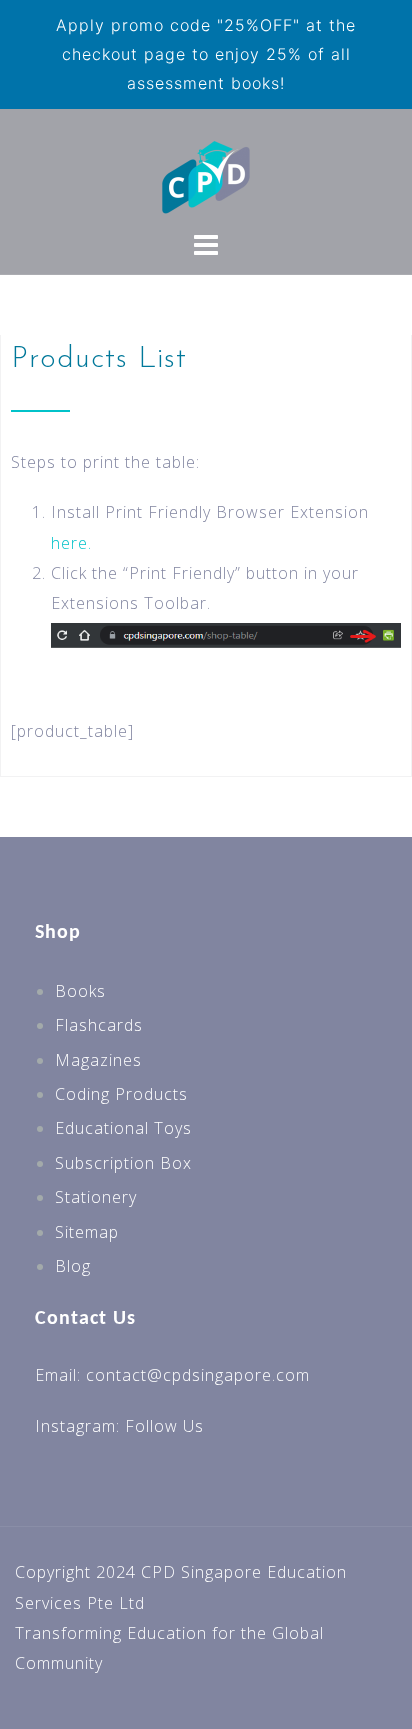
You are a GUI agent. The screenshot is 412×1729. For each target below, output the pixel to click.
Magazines (98, 1060)
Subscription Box (123, 1163)
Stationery (96, 1197)
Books (80, 991)
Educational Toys (123, 1128)
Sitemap (87, 1232)
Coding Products (121, 1094)
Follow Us (164, 1426)
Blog (73, 1266)
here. (71, 543)
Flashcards (99, 1025)
